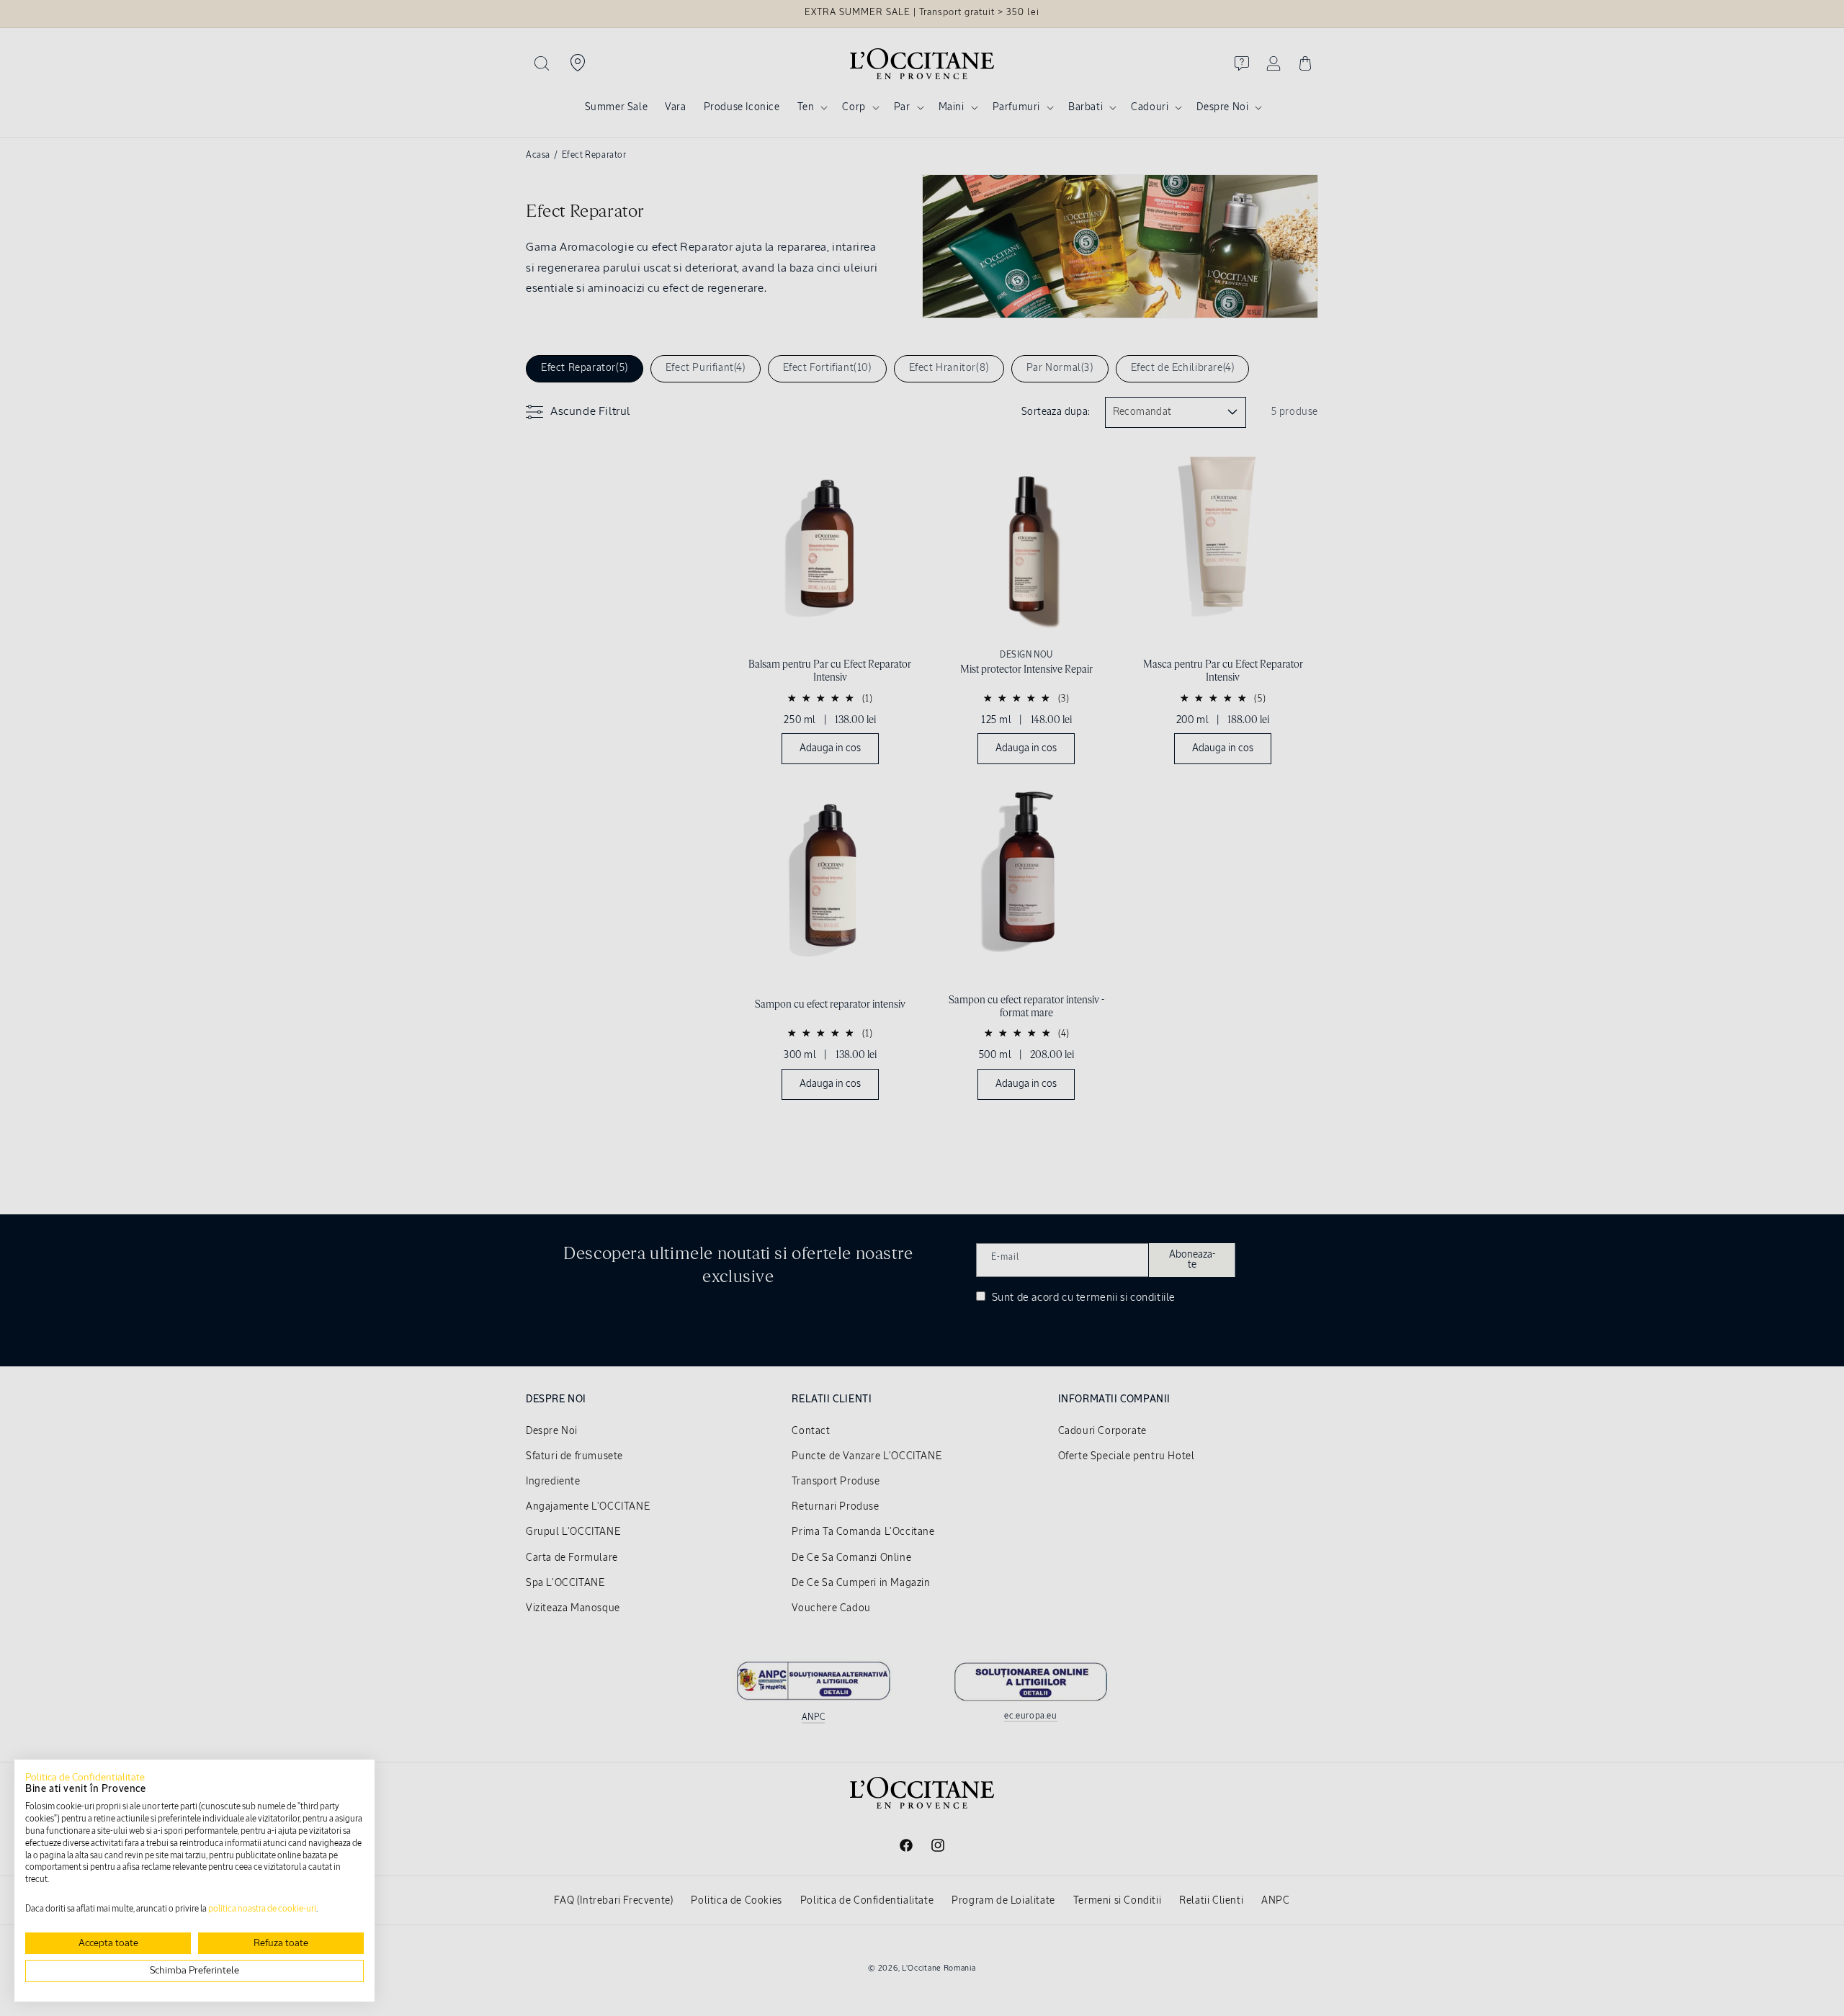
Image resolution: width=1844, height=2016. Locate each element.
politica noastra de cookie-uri (262, 1909)
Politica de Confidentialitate (85, 1778)
